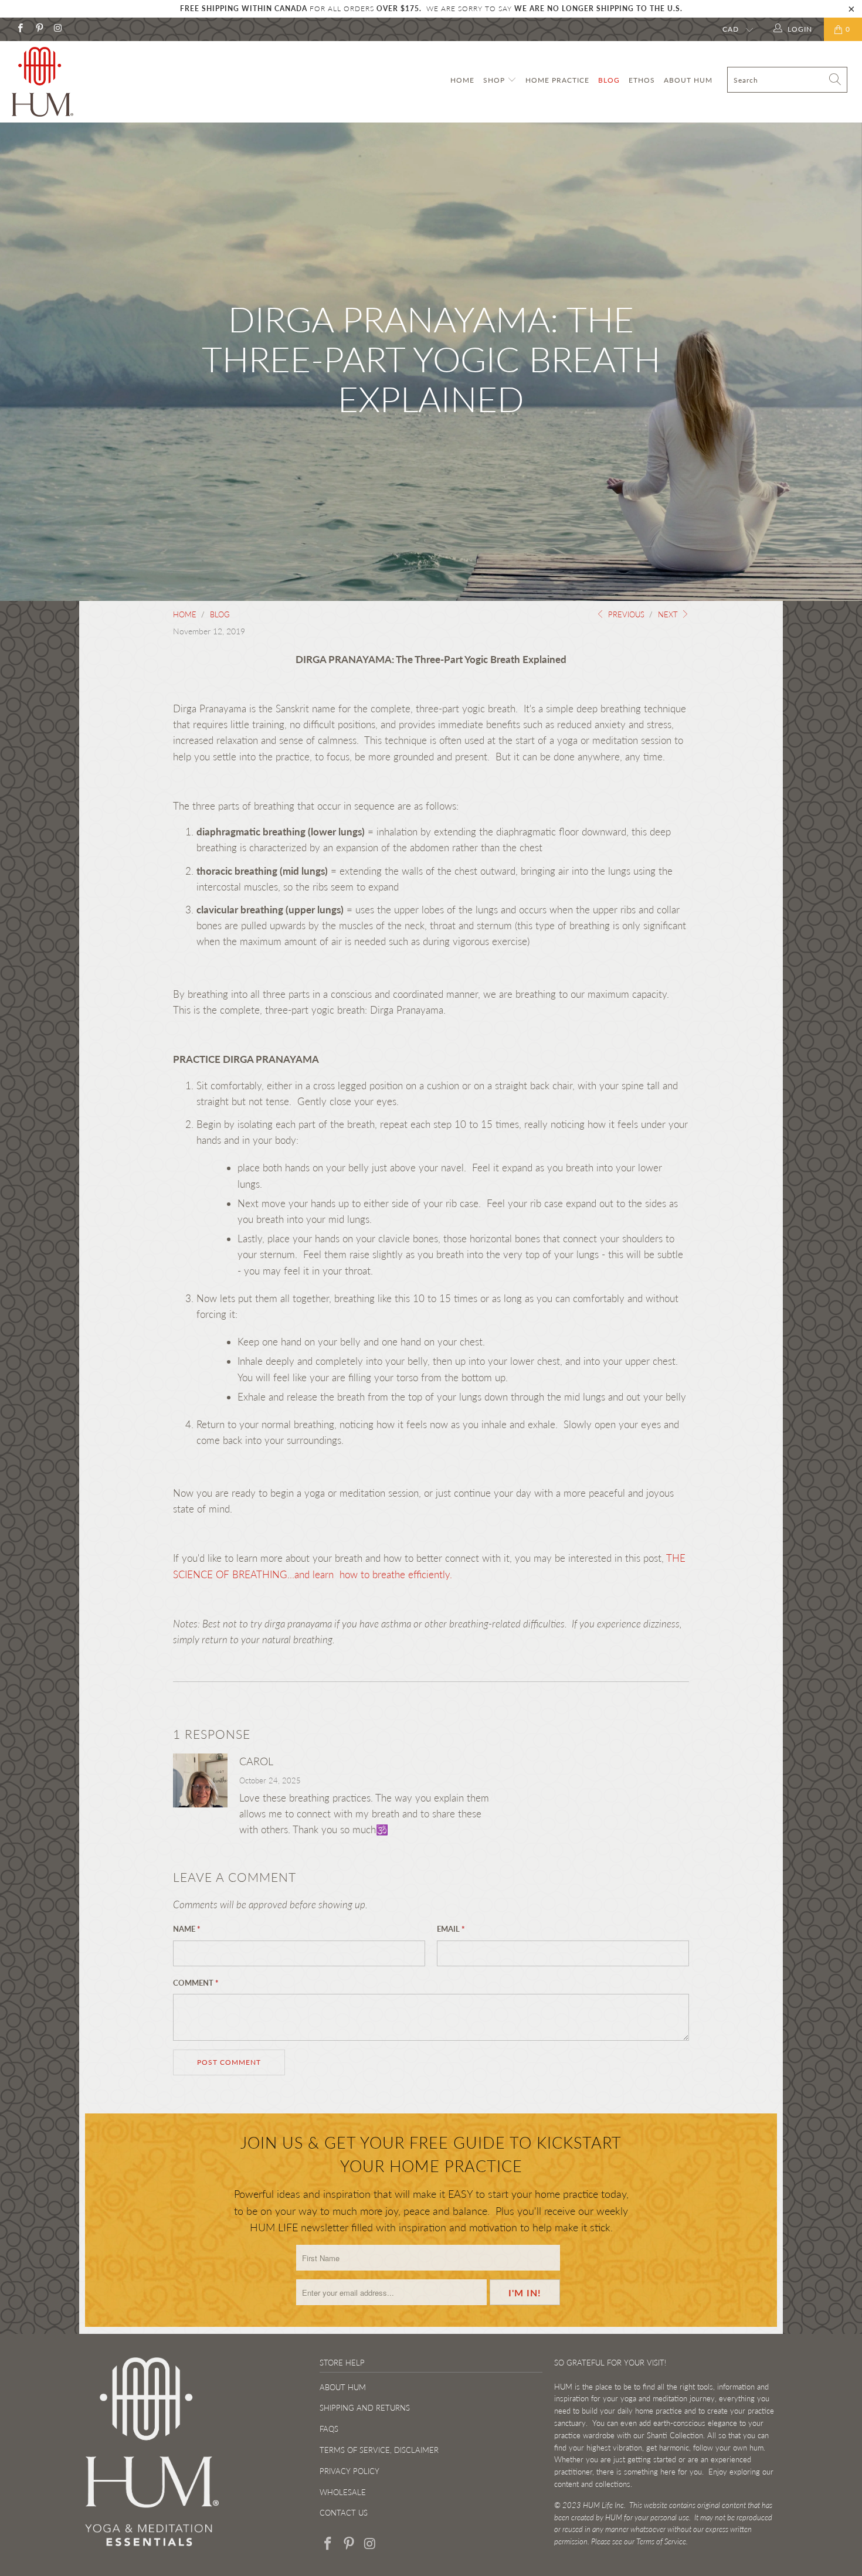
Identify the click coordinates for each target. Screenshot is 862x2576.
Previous (625, 614)
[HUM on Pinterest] (38, 29)
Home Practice (557, 80)
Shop (495, 80)
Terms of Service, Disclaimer (379, 2450)
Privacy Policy (349, 2471)
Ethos (642, 80)
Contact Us (344, 2513)
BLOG (609, 80)
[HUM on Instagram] (58, 29)
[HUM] (75, 82)
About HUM (688, 80)
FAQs (329, 2429)
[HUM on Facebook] (20, 29)
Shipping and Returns (365, 2408)
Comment (196, 1983)
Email (451, 1929)
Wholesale (343, 2492)
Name (187, 1929)
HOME (462, 80)
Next (669, 614)
